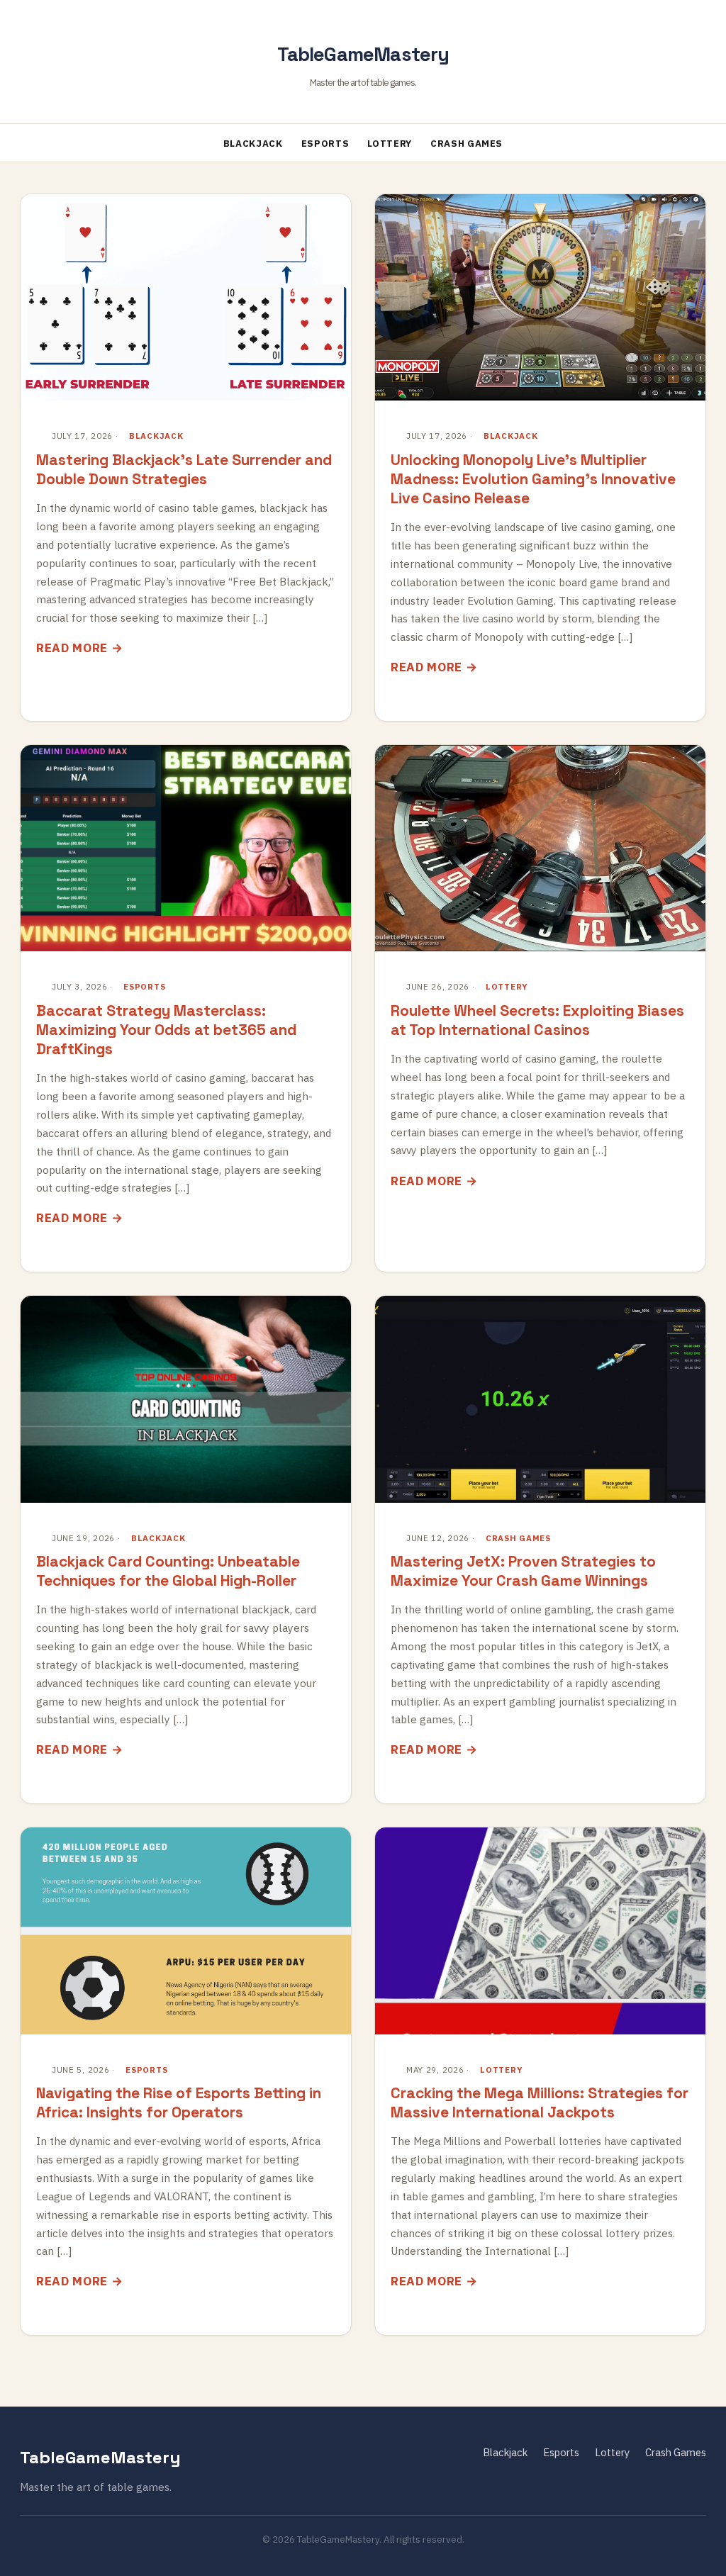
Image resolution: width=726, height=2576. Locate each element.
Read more (72, 648)
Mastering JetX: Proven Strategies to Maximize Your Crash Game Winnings (523, 1571)
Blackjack (253, 144)
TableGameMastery (363, 54)
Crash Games (467, 144)
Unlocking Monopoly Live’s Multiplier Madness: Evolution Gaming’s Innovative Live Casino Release (533, 479)
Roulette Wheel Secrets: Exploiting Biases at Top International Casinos (537, 1020)
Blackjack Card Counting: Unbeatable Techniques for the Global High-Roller (168, 1571)
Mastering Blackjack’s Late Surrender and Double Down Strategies (184, 469)
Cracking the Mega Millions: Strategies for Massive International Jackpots (540, 2102)
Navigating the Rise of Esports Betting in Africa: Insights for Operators (179, 2102)
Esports (325, 144)
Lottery (390, 144)
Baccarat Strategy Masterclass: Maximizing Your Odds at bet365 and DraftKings (166, 1030)
